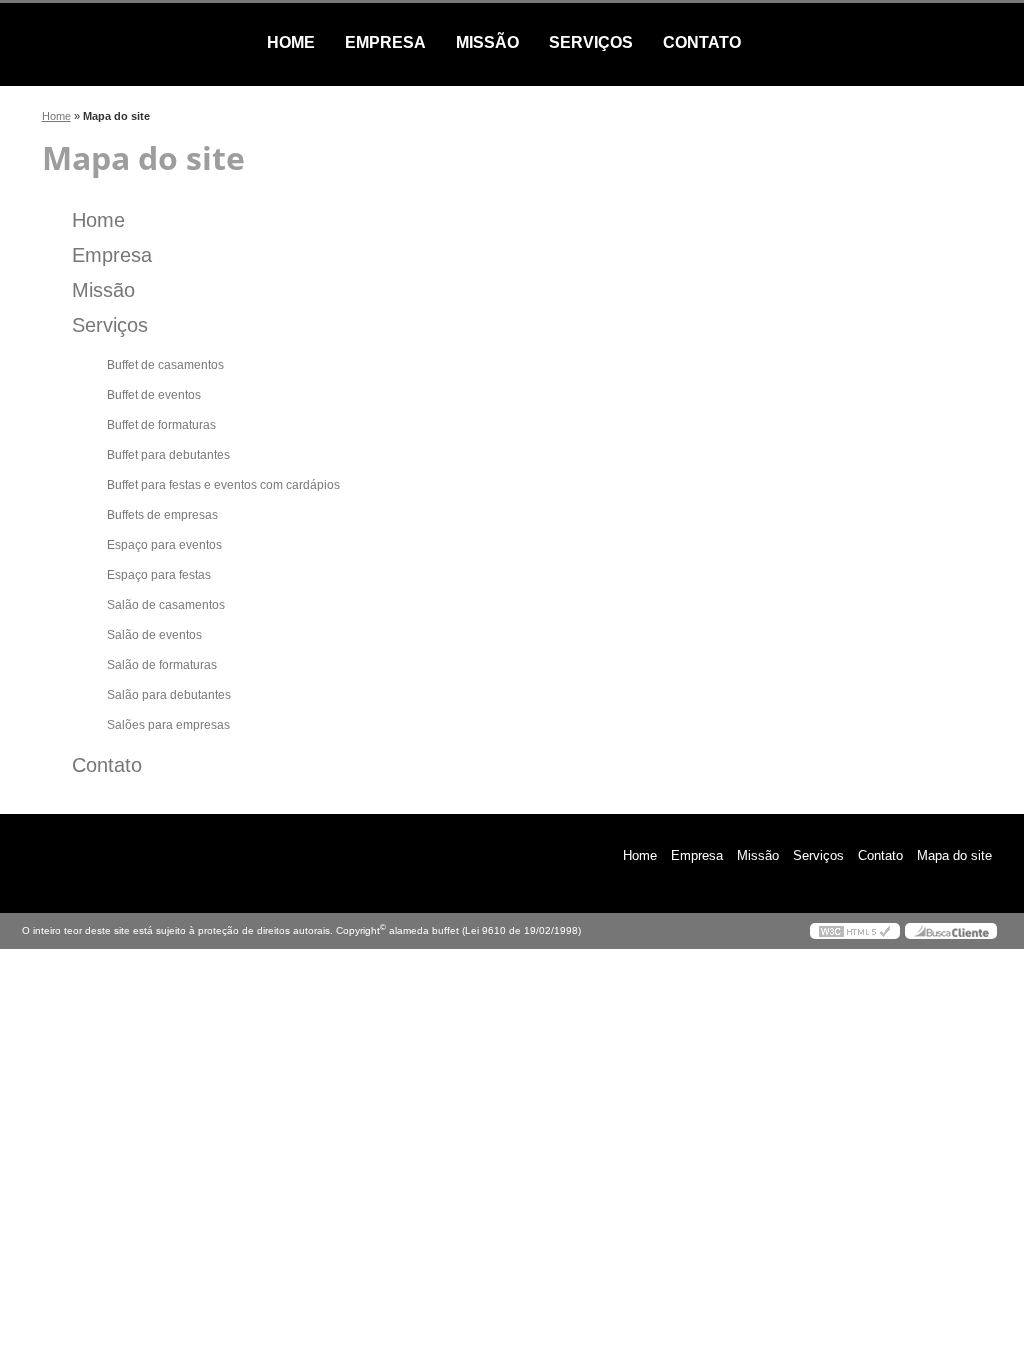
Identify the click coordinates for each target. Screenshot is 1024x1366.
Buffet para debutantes (168, 455)
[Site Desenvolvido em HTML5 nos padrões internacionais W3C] (855, 931)
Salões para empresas (168, 725)
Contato (702, 42)
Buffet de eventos (154, 395)
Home (291, 42)
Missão (487, 42)
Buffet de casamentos (165, 365)
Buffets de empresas (162, 515)
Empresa (385, 42)
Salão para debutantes (169, 695)
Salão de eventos (154, 635)
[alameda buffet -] (137, 43)
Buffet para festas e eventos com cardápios (223, 485)
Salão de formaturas (162, 665)
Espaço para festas (159, 575)
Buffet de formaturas (161, 425)
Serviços (591, 42)
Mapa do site (954, 855)
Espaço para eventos (164, 545)
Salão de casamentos (166, 605)
